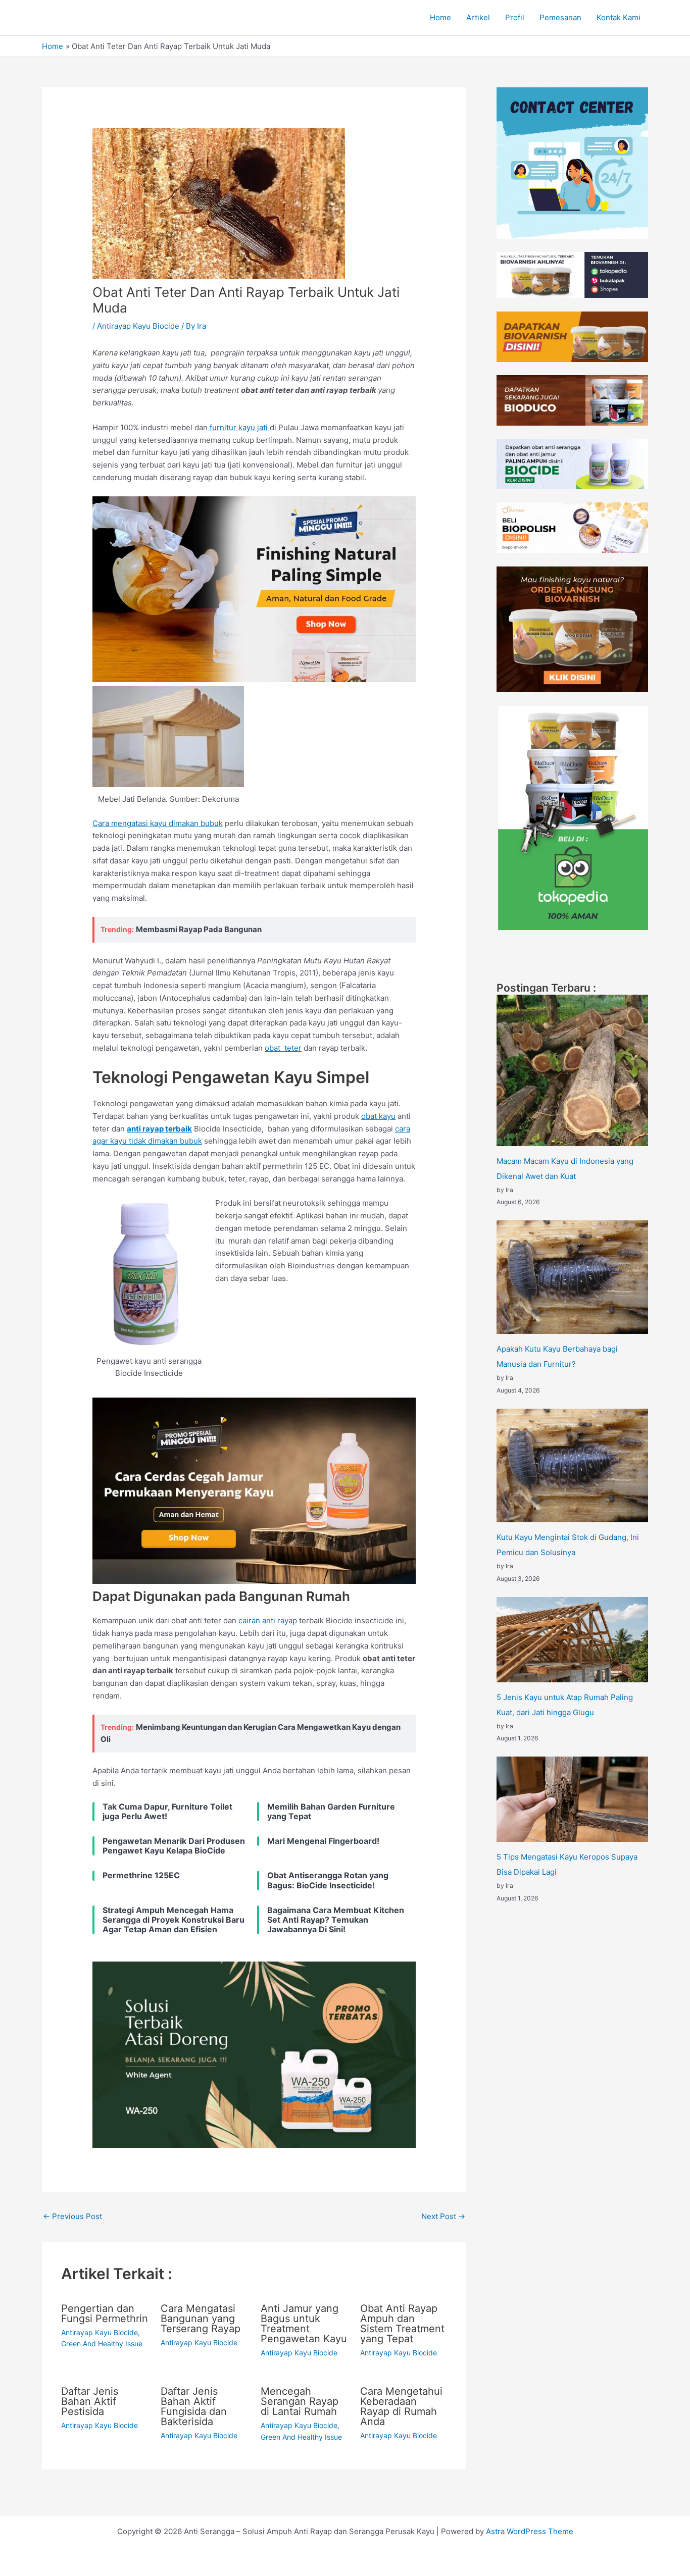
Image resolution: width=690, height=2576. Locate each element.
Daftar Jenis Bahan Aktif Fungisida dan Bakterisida (194, 2406)
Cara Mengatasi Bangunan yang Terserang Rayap (201, 2319)
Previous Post (72, 2216)
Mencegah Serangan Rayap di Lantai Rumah (300, 2401)
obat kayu (378, 1116)
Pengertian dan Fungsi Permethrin (105, 2313)
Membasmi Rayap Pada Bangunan (199, 929)
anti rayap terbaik (159, 1129)
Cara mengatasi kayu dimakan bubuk (158, 823)
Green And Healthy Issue (102, 2343)
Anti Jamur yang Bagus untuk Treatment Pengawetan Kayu (304, 2324)
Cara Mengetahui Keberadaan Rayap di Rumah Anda (401, 2406)
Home (440, 17)
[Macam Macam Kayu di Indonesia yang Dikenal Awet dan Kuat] (572, 1070)
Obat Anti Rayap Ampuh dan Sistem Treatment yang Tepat (402, 2324)
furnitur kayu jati (239, 427)
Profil (515, 17)
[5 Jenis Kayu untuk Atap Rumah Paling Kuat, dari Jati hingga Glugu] (572, 1640)
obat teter (283, 1048)
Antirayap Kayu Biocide (138, 326)
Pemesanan (560, 17)
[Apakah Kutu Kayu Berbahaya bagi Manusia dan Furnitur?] (572, 1277)
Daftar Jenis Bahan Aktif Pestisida (90, 2401)
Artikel (478, 17)
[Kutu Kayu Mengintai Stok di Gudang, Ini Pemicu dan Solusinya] (572, 1465)
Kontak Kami (619, 17)
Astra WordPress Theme (530, 2531)
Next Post (443, 2216)
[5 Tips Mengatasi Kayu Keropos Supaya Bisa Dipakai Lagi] (572, 1799)
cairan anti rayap (268, 1620)
